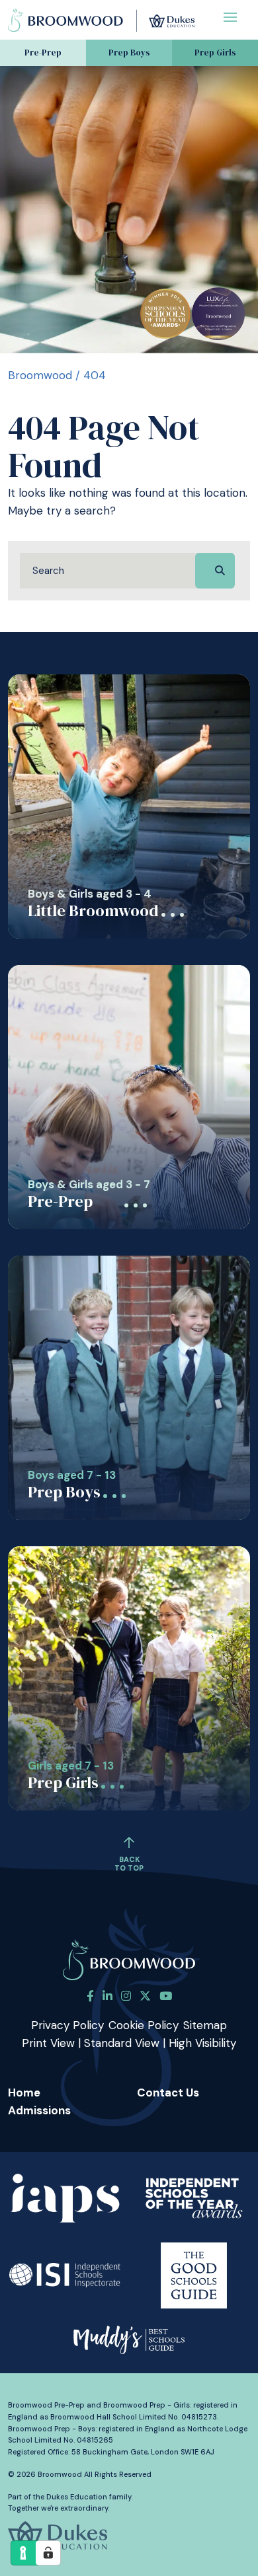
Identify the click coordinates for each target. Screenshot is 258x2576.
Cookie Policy (144, 2025)
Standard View (122, 2043)
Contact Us (168, 2093)
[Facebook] (90, 1996)
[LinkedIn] (107, 1996)
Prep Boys (129, 53)
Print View (48, 2043)
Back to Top (129, 1864)
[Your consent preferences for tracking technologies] (48, 2553)
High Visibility (202, 2043)
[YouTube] (166, 1996)
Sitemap (205, 2025)
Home (24, 2093)
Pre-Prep (43, 53)
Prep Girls (215, 53)
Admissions (39, 2110)
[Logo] (101, 18)
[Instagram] (126, 1996)
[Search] (215, 571)
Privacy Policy (67, 2025)
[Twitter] (145, 1996)
